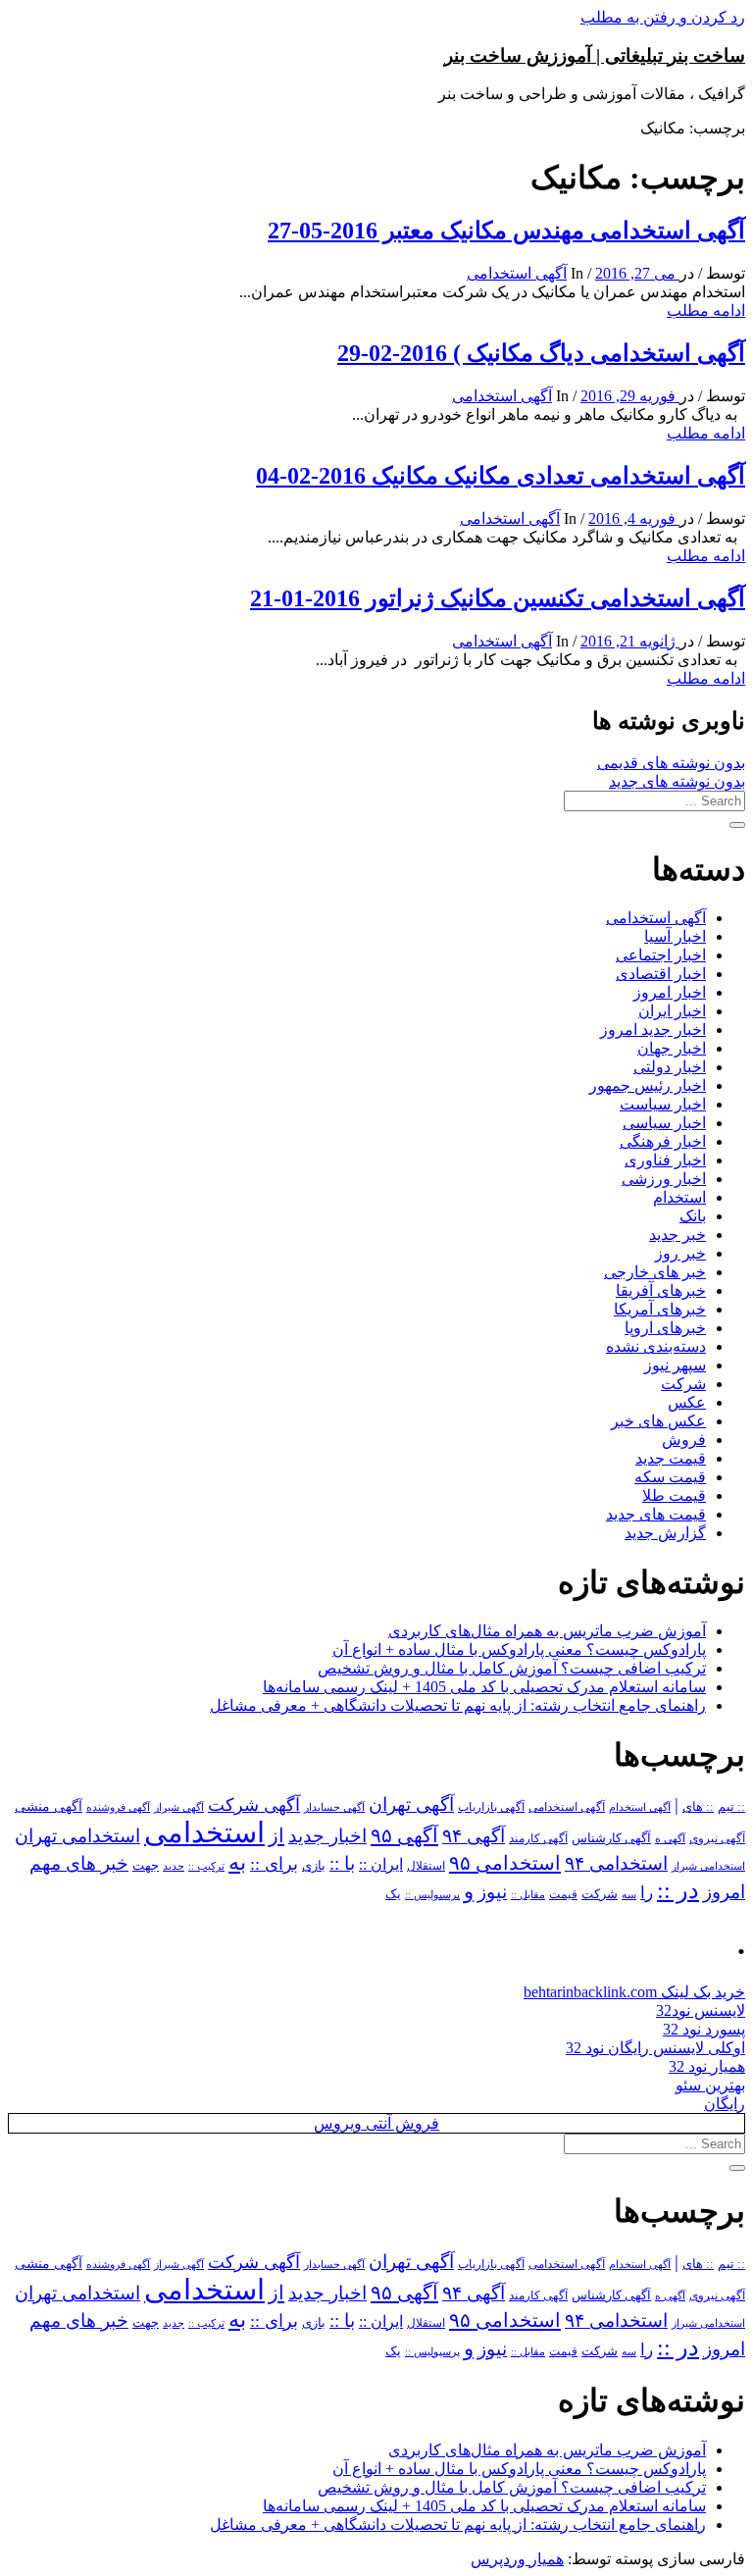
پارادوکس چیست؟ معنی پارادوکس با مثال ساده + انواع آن (519, 1649)
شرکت (683, 1384)
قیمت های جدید (656, 1514)
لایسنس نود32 (701, 2010)
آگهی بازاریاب (491, 1807)
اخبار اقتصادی (661, 974)
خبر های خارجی (655, 1272)
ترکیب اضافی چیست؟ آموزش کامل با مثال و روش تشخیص (512, 1668)
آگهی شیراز (179, 1807)
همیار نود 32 (707, 2066)
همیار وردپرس (517, 2559)
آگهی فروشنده (118, 1807)
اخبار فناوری (665, 1160)
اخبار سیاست (663, 1104)
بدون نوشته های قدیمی (671, 763)
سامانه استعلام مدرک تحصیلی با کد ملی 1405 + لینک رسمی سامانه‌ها (484, 1687)
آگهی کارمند (538, 1838)
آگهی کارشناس (611, 1838)
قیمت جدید (671, 1458)
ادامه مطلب (706, 310)
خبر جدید (678, 1235)
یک (393, 1894)
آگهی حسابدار (334, 1807)
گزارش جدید (665, 1533)
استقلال (426, 1866)
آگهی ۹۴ (474, 1836)
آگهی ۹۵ (404, 1835)
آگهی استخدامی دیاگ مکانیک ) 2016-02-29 (541, 353)
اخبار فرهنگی (663, 1141)
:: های (698, 1807)
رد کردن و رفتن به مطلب (663, 17)
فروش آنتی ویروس (376, 2123)
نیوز (492, 1892)
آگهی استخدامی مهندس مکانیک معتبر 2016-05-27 (506, 231)
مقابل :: (528, 1894)
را (647, 1892)
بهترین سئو (710, 2085)
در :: (678, 1890)
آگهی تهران (411, 1804)
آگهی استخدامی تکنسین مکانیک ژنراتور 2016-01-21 (498, 598)
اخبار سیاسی (664, 1123)
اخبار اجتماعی (661, 955)
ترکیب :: (206, 1866)
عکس (687, 1402)
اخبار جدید (327, 1836)
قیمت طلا (674, 1495)
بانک (693, 1216)
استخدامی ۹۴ (616, 1863)
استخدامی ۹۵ (505, 1863)
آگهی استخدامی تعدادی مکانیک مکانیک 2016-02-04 (501, 476)
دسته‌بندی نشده (656, 1346)
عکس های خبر (658, 1421)
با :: (342, 1864)
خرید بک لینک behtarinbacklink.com (634, 1992)
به (237, 1862)
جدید (174, 1866)
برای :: (274, 1864)
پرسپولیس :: (432, 1894)
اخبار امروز (670, 992)
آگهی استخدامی (517, 273)
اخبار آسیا (675, 936)
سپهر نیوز (675, 1365)
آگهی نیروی (717, 1838)
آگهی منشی (49, 1806)
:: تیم (731, 1807)
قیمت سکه (670, 1477)
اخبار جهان (672, 1048)
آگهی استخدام (640, 1807)
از (276, 1835)
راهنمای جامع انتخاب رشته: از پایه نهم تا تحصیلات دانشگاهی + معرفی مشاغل (458, 1705)
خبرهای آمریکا (660, 1309)
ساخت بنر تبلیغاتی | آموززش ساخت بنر (595, 55)
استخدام (679, 1197)
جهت (146, 1866)
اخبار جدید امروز (653, 1030)
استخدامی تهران (77, 1836)
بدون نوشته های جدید (677, 781)
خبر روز (680, 1253)
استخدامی (204, 1832)
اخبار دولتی (670, 1067)
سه (629, 1894)
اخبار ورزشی (664, 1179)
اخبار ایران (672, 1011)
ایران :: (381, 1864)
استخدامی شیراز (708, 1866)
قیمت (563, 1895)
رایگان (725, 2104)
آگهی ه (670, 1838)
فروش (684, 1440)
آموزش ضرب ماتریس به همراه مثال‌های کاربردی (547, 1631)
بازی (314, 1866)
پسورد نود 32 (704, 2029)
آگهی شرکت (254, 1805)
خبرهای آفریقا (661, 1290)
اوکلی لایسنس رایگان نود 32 (655, 2048)
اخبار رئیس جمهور (648, 1085)
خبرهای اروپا (665, 1328)
